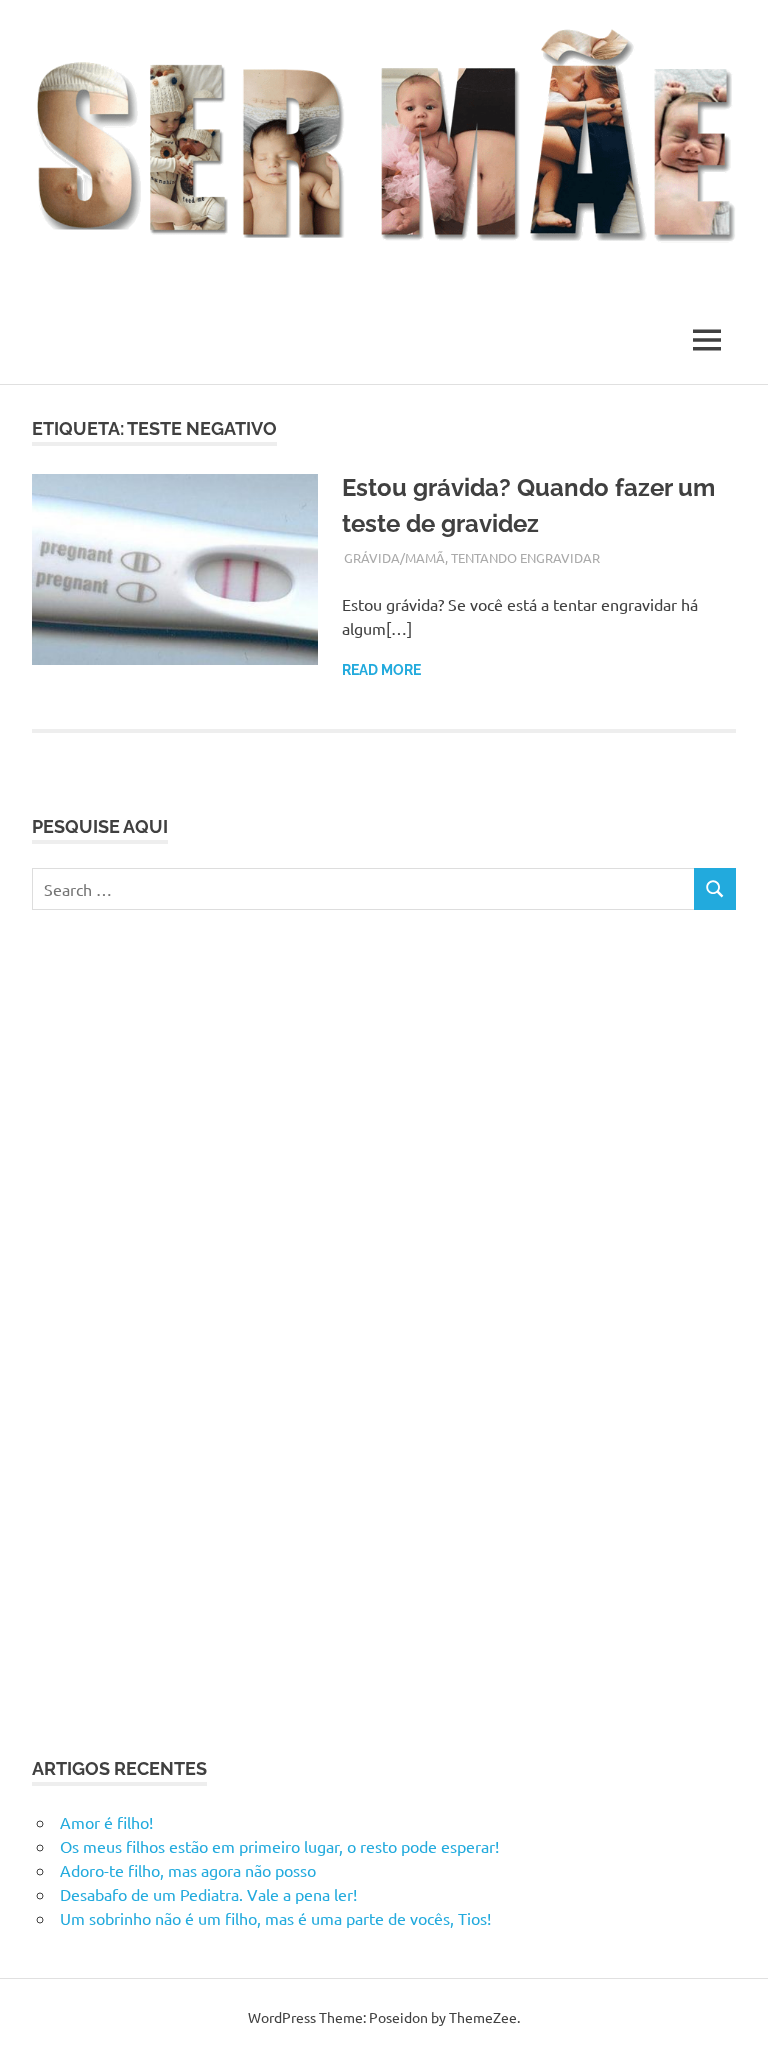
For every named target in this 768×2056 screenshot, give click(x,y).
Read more (381, 670)
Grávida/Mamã (394, 557)
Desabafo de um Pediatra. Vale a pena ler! (208, 1894)
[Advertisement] (182, 1330)
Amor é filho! (106, 1822)
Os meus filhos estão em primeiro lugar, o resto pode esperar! (279, 1846)
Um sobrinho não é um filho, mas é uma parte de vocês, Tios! (275, 1918)
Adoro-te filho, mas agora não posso (188, 1870)
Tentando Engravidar (525, 557)
